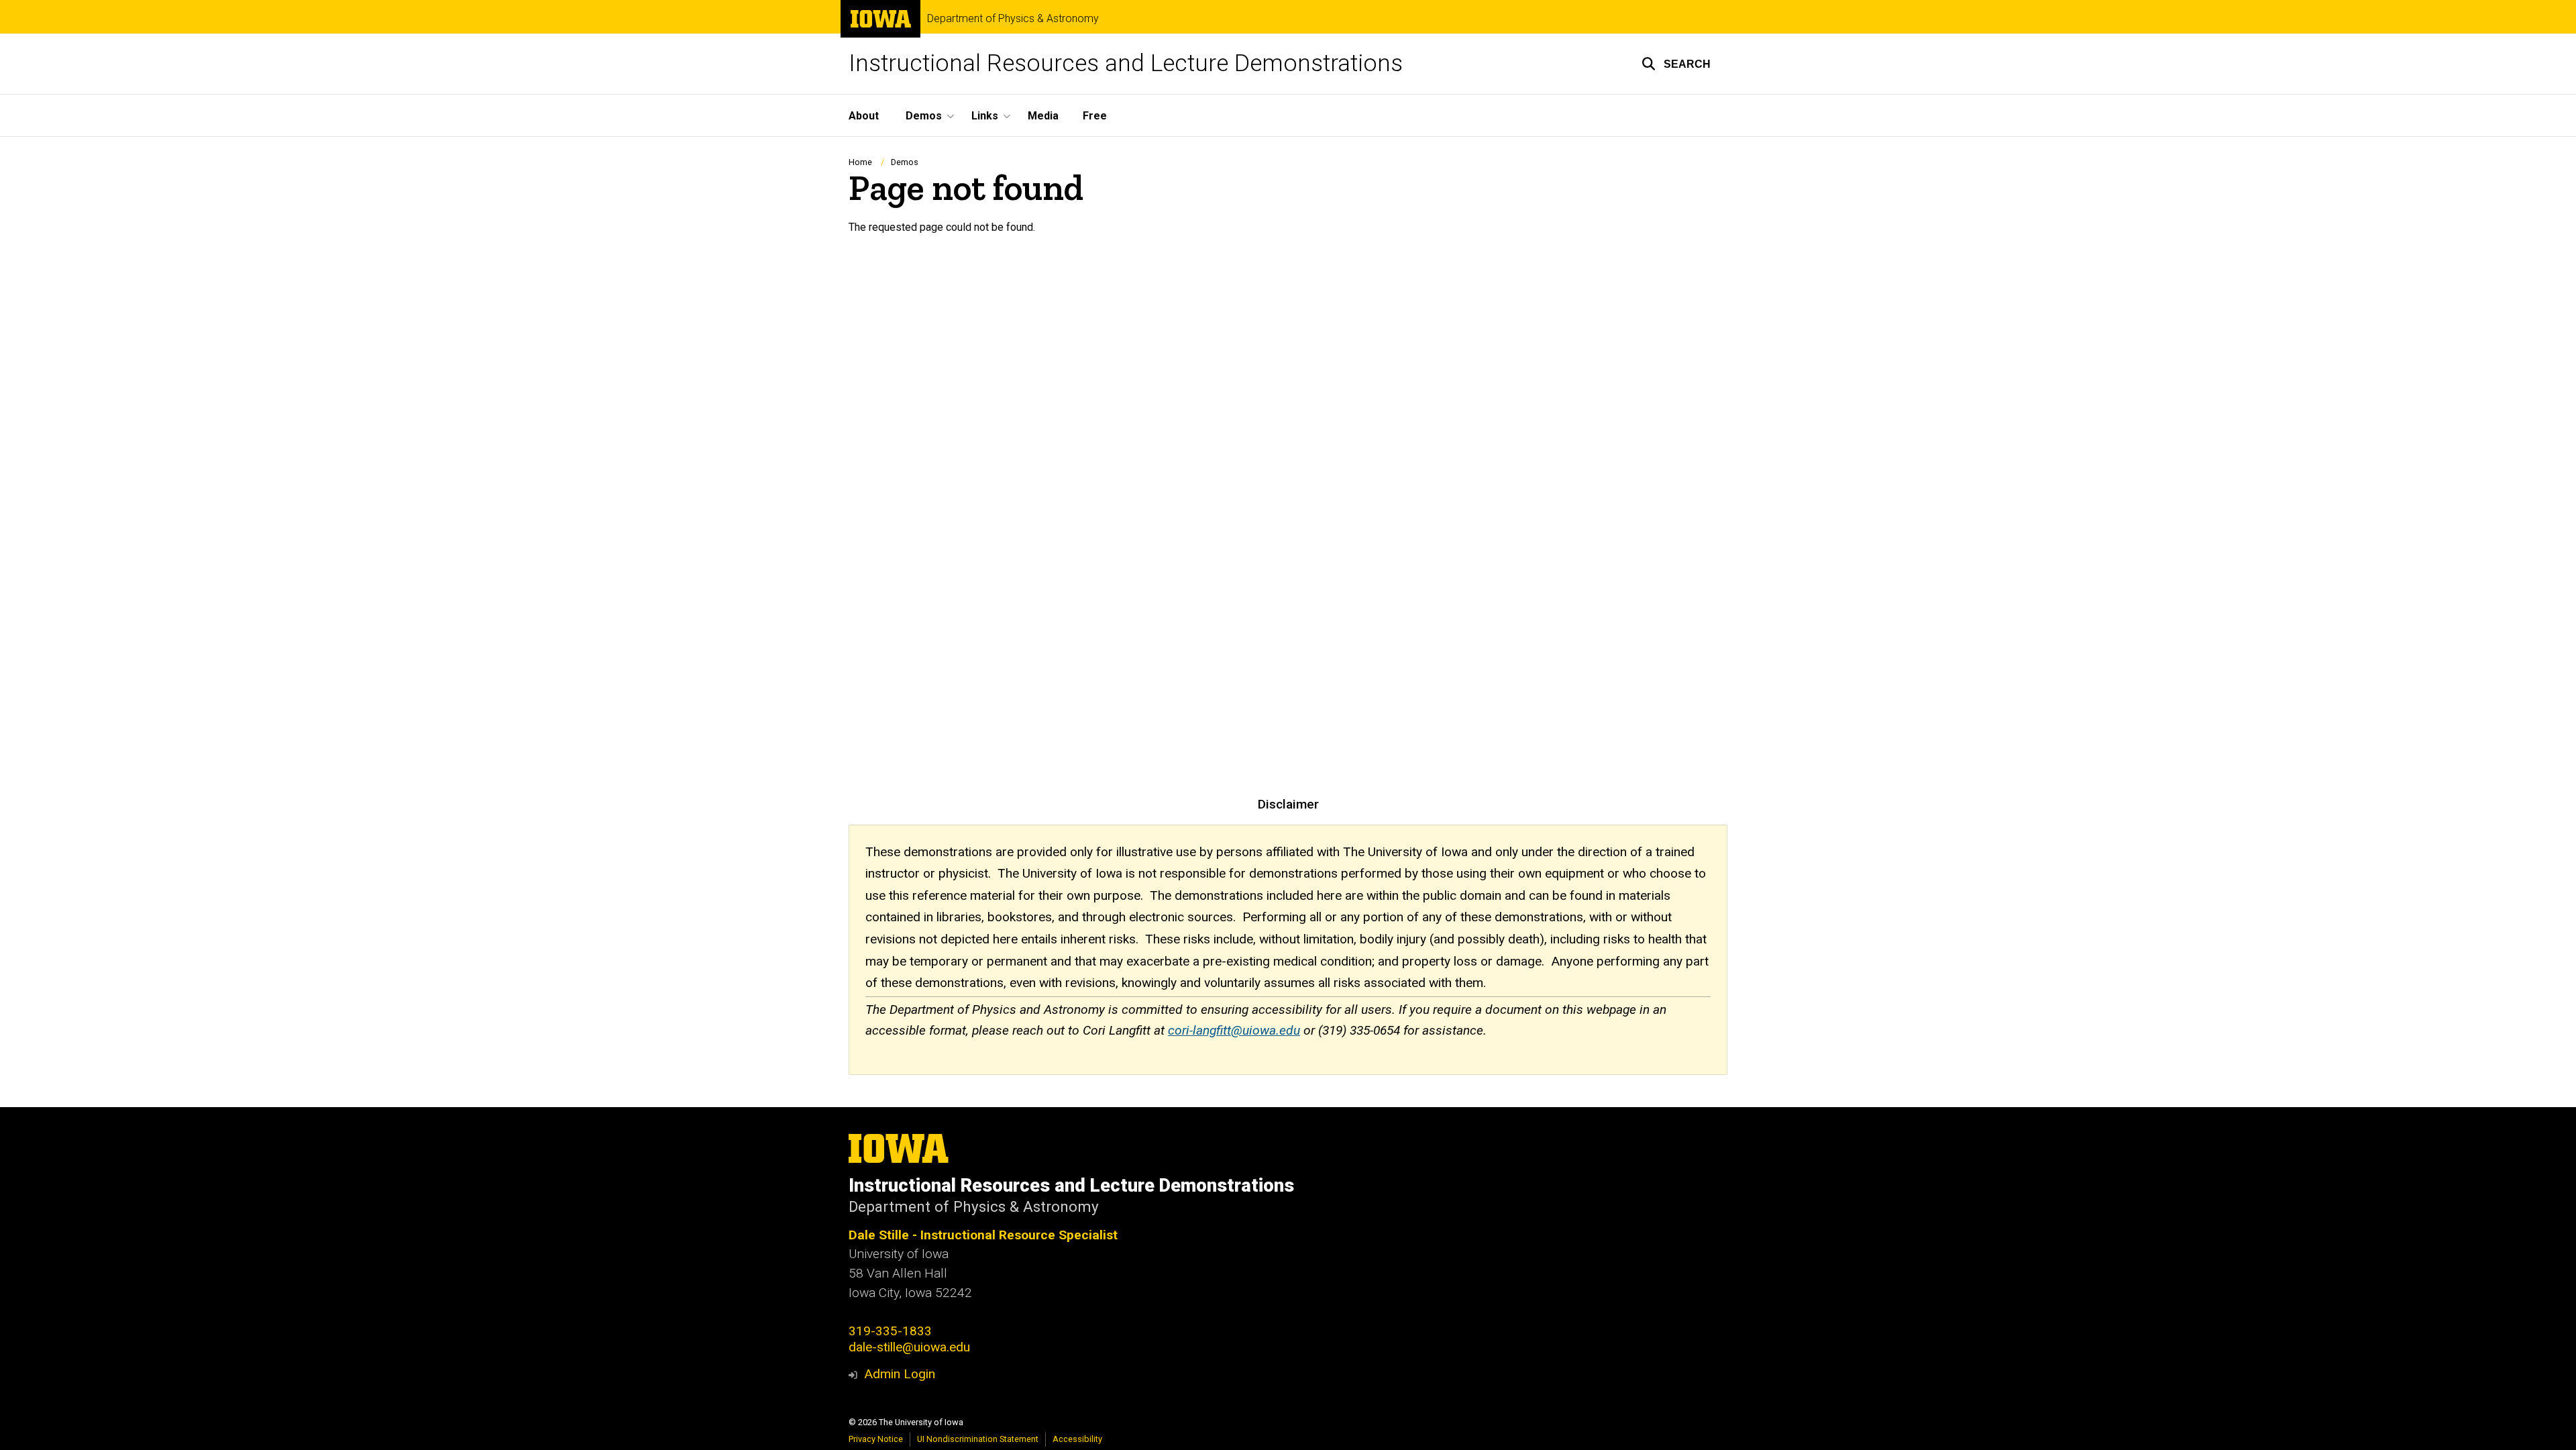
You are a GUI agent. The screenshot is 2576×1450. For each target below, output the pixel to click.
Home (860, 162)
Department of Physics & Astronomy (1013, 19)
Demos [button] (924, 116)
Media (1043, 116)
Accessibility (1077, 1439)
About (864, 116)
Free (1095, 116)
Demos (905, 162)
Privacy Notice (876, 1439)
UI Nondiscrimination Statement (978, 1439)
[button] (1676, 64)
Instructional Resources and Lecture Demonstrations (1126, 63)
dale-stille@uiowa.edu (909, 1347)
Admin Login (900, 1374)
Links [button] (985, 116)
